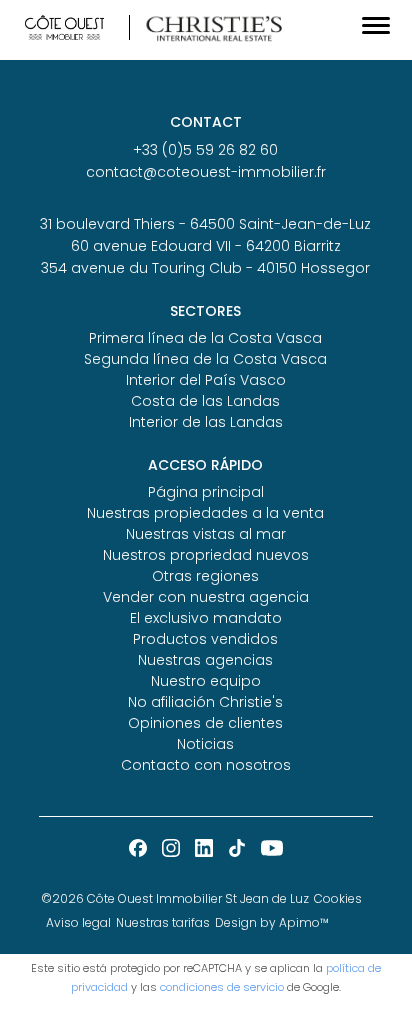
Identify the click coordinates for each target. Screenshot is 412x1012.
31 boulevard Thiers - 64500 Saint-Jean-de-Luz (205, 224)
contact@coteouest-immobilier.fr (206, 172)
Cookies (338, 898)
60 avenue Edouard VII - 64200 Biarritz (206, 246)
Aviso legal (78, 922)
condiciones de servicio (222, 987)
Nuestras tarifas (163, 922)
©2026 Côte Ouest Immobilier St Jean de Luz (175, 898)
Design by (272, 922)
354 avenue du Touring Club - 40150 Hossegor (205, 268)
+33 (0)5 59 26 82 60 (205, 150)
